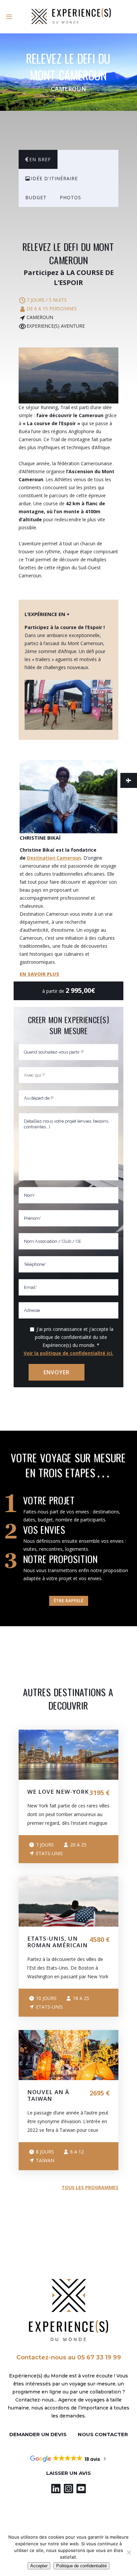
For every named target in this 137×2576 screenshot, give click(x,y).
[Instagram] (68, 2489)
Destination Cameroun (54, 858)
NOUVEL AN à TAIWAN (48, 2095)
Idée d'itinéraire (54, 178)
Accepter (39, 2566)
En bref (40, 159)
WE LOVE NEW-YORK (58, 1792)
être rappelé (69, 1601)
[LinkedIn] (56, 2489)
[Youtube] (81, 2489)
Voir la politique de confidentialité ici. (68, 1353)
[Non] (129, 2552)
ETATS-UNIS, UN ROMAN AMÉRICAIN (58, 1942)
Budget (36, 197)
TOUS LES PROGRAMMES (90, 2187)
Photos (70, 197)
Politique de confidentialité (81, 2566)
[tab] (38, 159)
